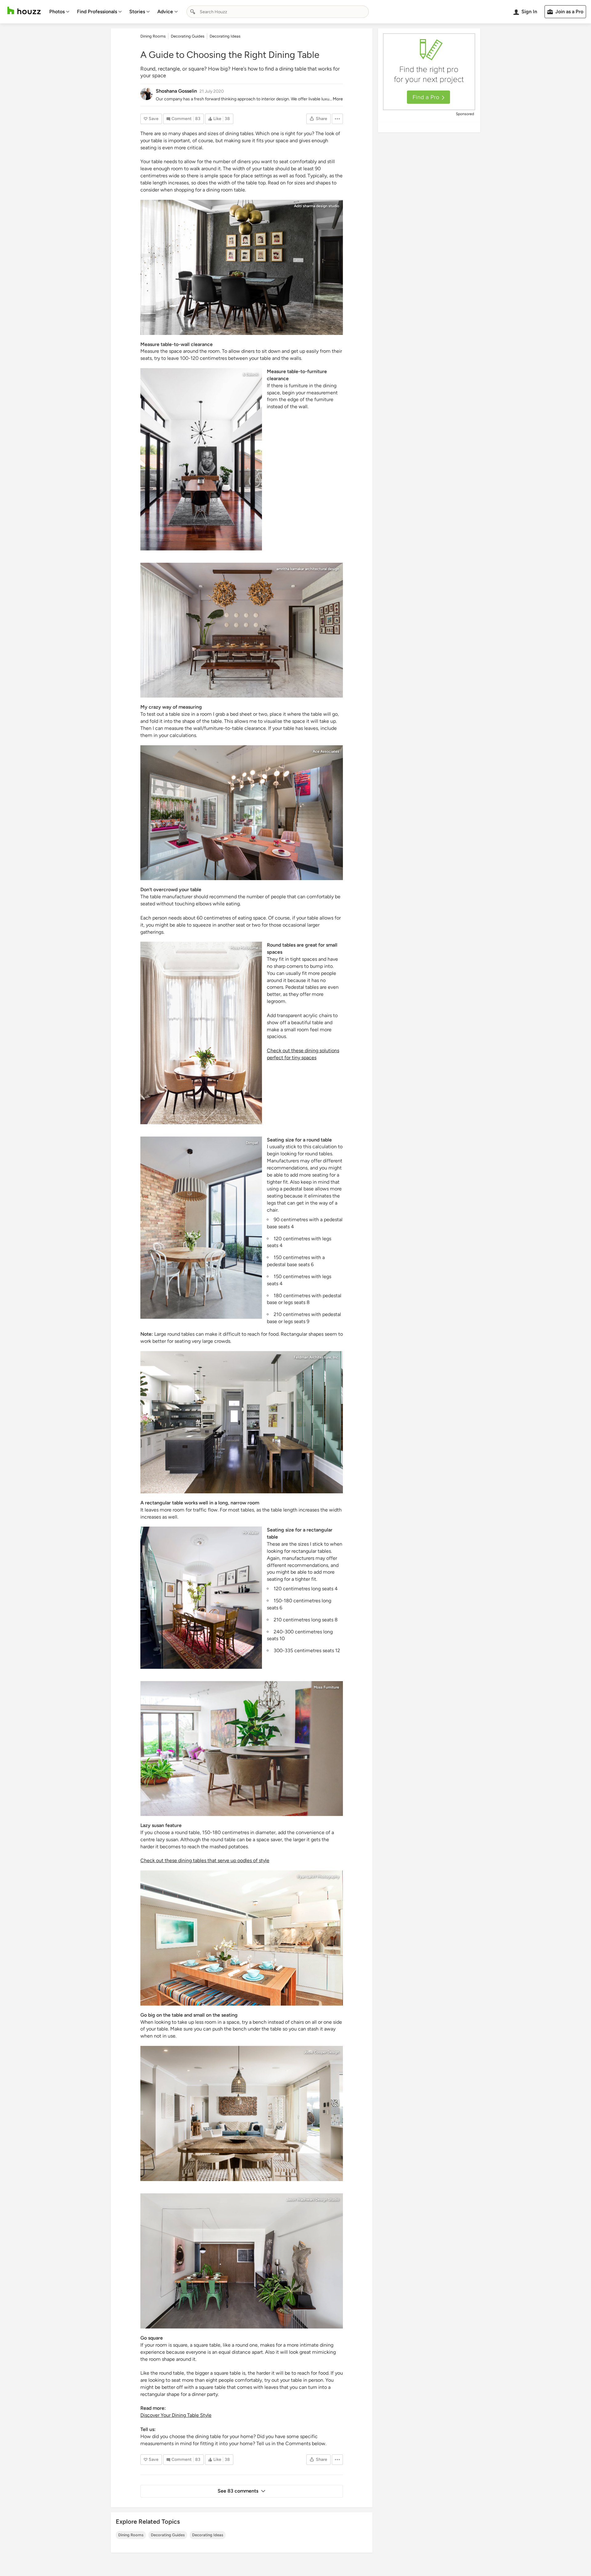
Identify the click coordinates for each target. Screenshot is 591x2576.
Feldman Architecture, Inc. (316, 1357)
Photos (57, 12)
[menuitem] (59, 12)
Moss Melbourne (244, 948)
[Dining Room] (242, 813)
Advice (165, 12)
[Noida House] (242, 267)
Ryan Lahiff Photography (318, 1877)
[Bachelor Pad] (242, 2261)
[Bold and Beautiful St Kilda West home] (201, 1033)
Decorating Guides (168, 2535)
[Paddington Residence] (201, 1598)
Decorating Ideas (208, 2535)
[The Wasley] (201, 459)
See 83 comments (238, 2491)
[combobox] (278, 12)
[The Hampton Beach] (242, 2113)
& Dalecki (250, 374)
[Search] (193, 12)
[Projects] (242, 1749)
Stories (137, 12)
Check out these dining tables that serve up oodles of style (205, 1860)
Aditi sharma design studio (317, 206)
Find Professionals (97, 12)
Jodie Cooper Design (322, 2052)
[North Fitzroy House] (201, 1228)
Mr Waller (250, 1533)
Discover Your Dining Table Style (176, 2415)
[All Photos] (242, 1938)
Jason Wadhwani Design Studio (313, 2200)
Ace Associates (326, 751)
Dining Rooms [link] (153, 36)
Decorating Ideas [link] (225, 36)
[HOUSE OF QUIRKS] (242, 630)
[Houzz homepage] (24, 11)
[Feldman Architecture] (242, 1422)
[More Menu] (337, 119)
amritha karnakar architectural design (308, 569)
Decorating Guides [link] (188, 36)
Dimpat (252, 1143)
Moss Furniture (326, 1687)
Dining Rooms (131, 2535)
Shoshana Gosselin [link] (176, 91)
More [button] (338, 99)
